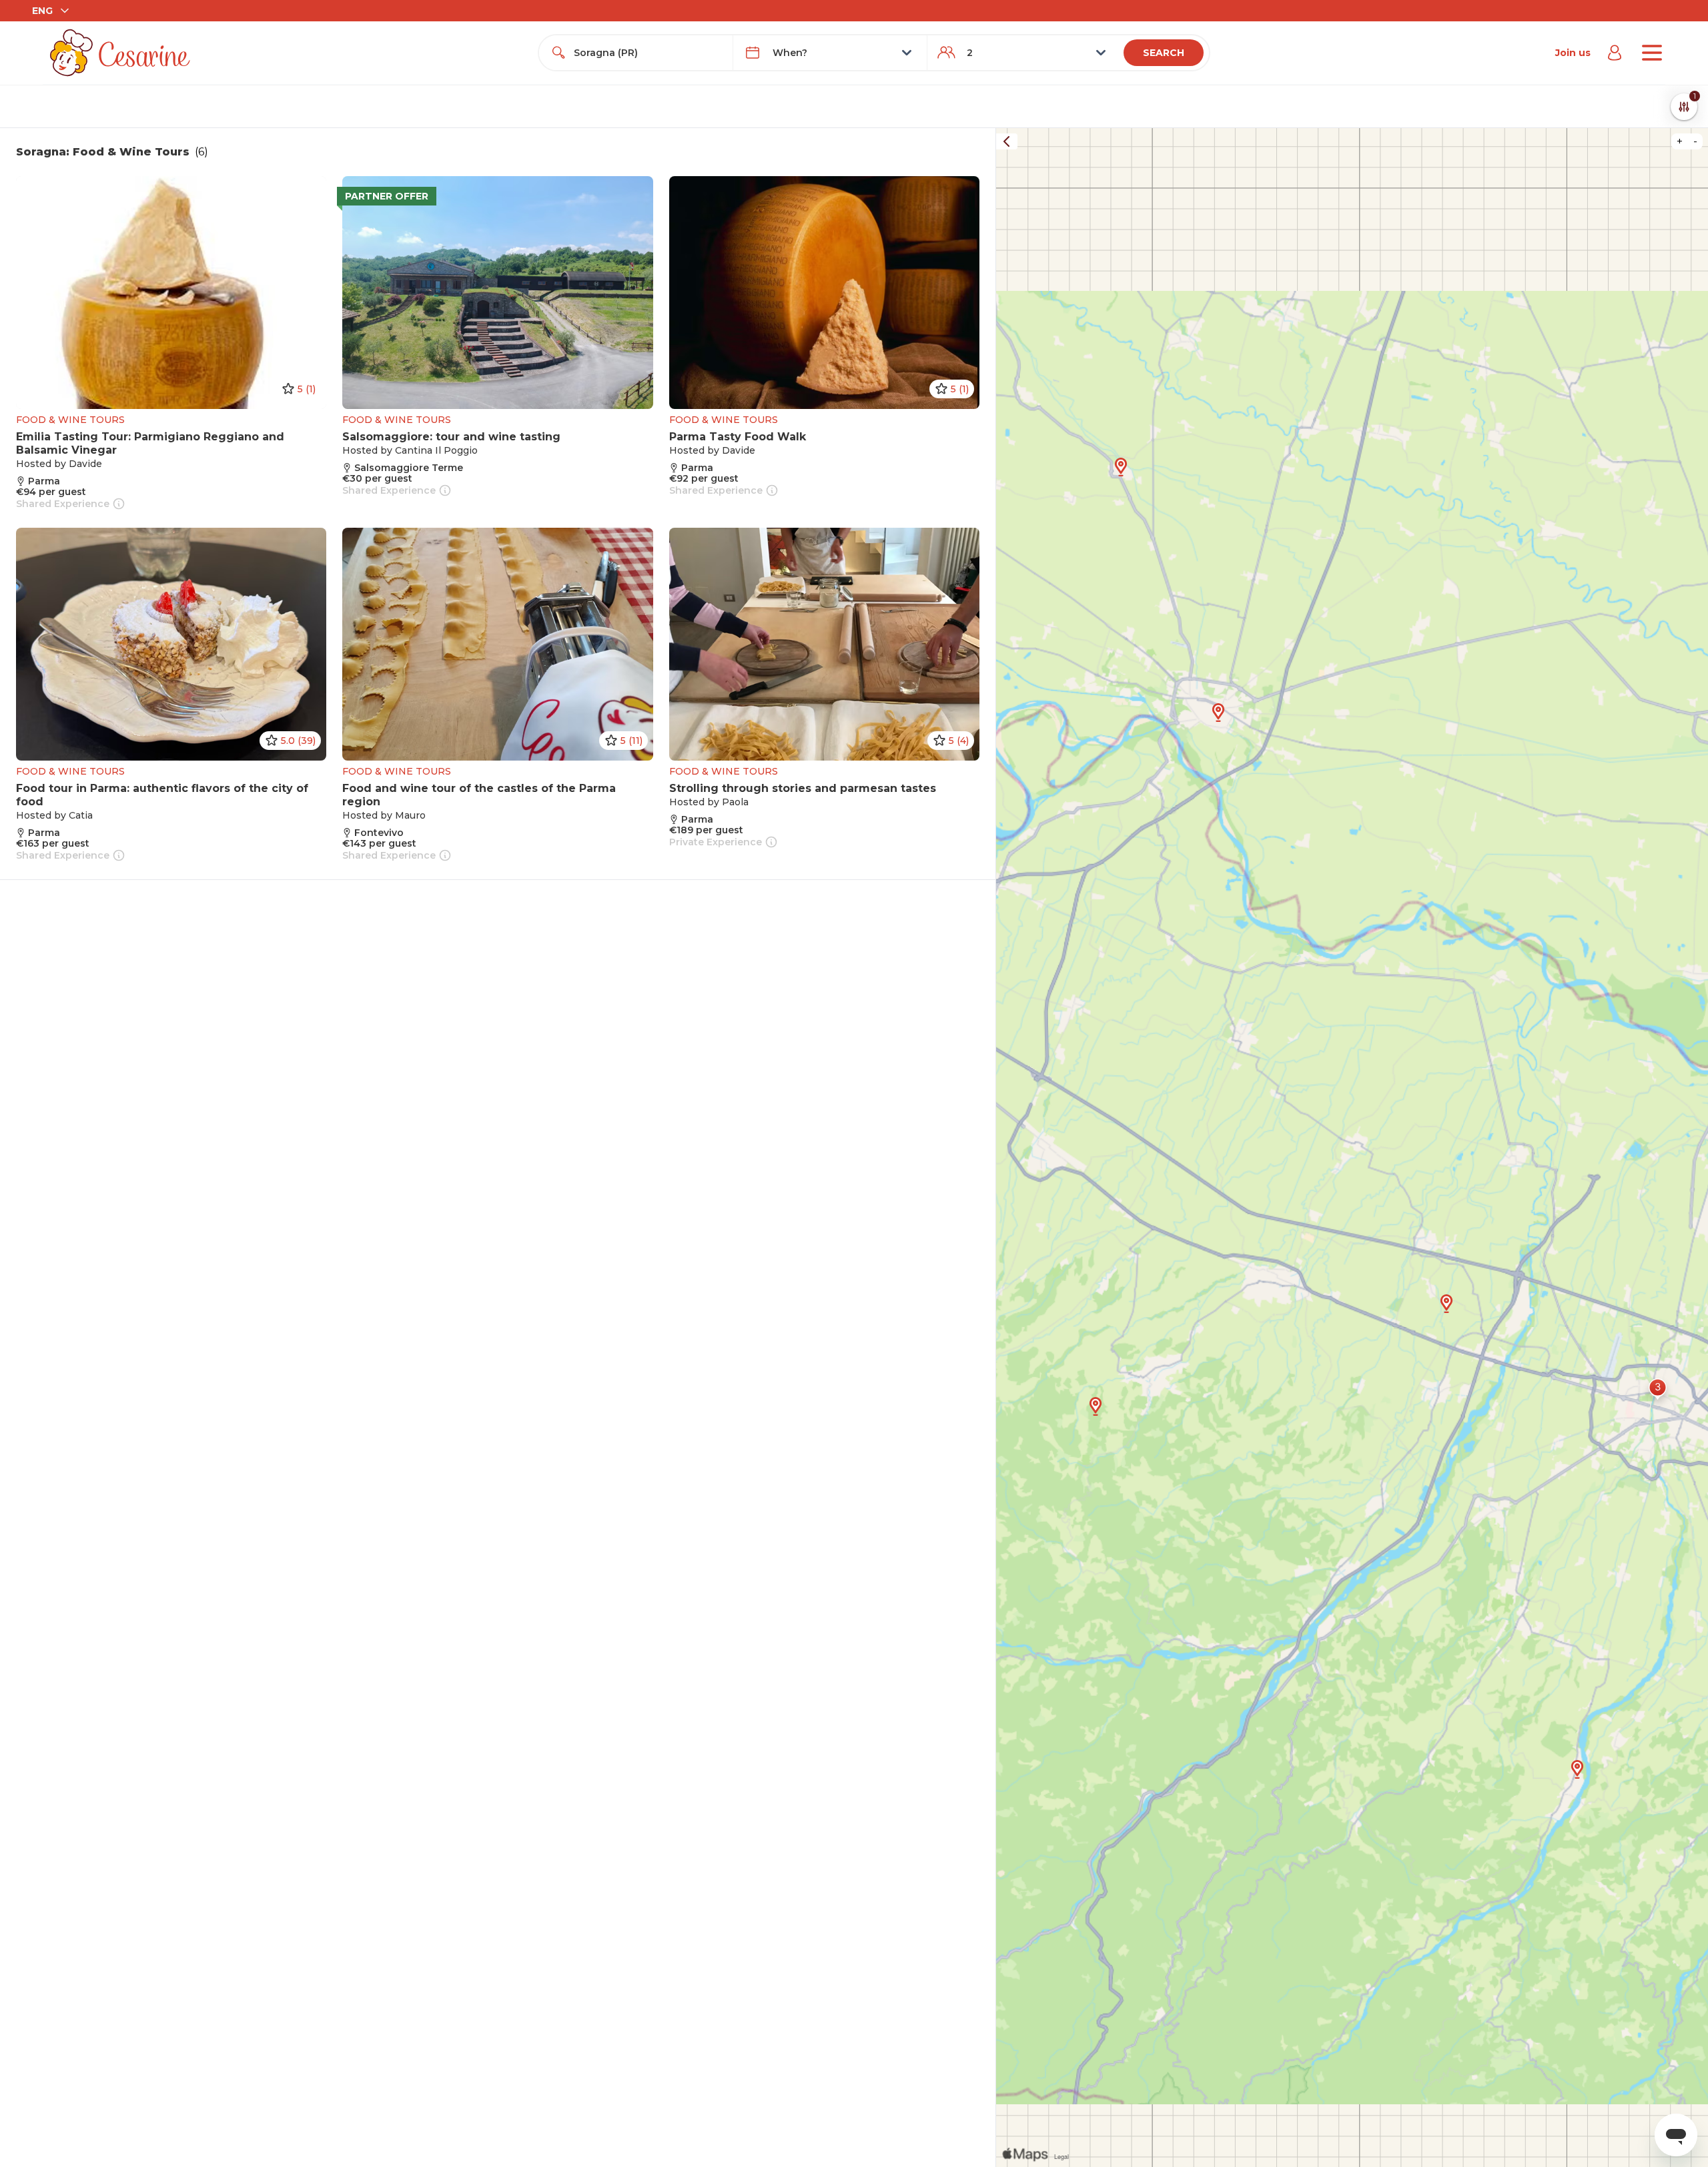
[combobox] (648, 53)
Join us (1573, 53)
